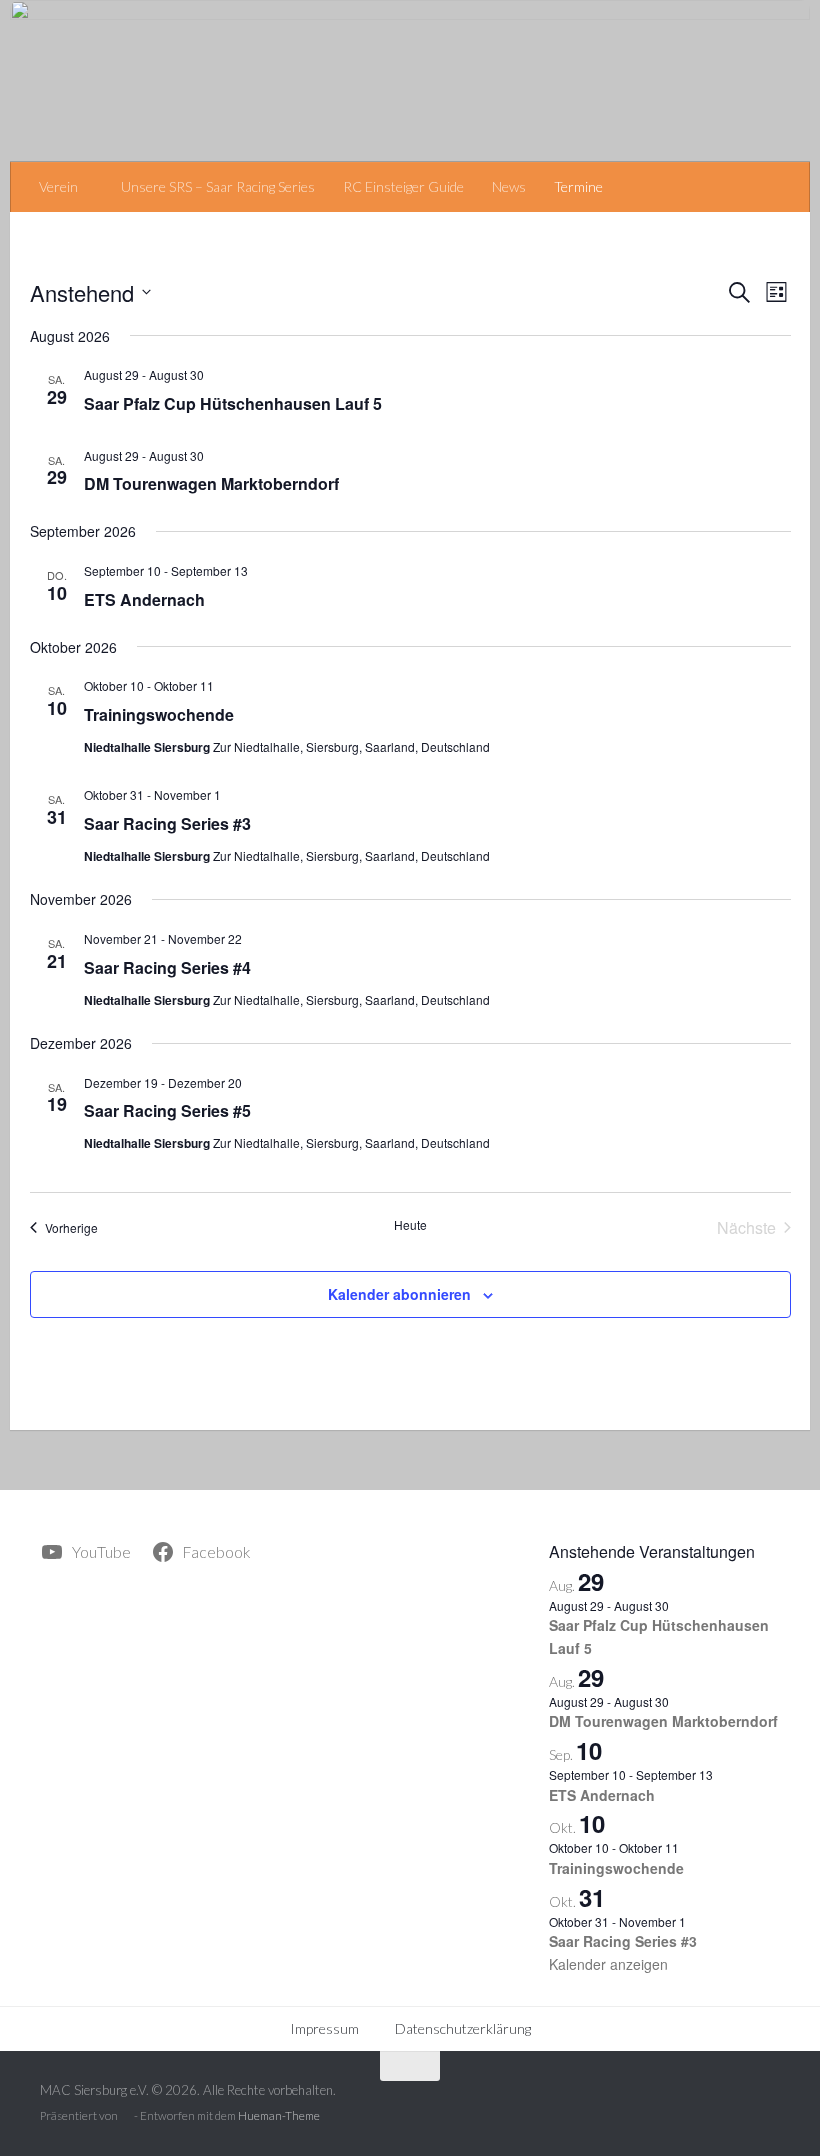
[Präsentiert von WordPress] (126, 2117)
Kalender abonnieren (399, 1294)
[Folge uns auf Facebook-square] (765, 2106)
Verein (58, 186)
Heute (410, 1225)
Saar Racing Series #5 (167, 1110)
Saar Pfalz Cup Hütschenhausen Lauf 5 (233, 403)
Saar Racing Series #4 (167, 967)
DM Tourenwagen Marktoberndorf (211, 483)
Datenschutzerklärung (463, 2028)
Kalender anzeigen (608, 1964)
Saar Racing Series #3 (167, 823)
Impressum (324, 2028)
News (509, 186)
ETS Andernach (144, 599)
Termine (578, 186)
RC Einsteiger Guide (403, 186)
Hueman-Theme (279, 2115)
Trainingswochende (159, 714)
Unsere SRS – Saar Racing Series (218, 186)
